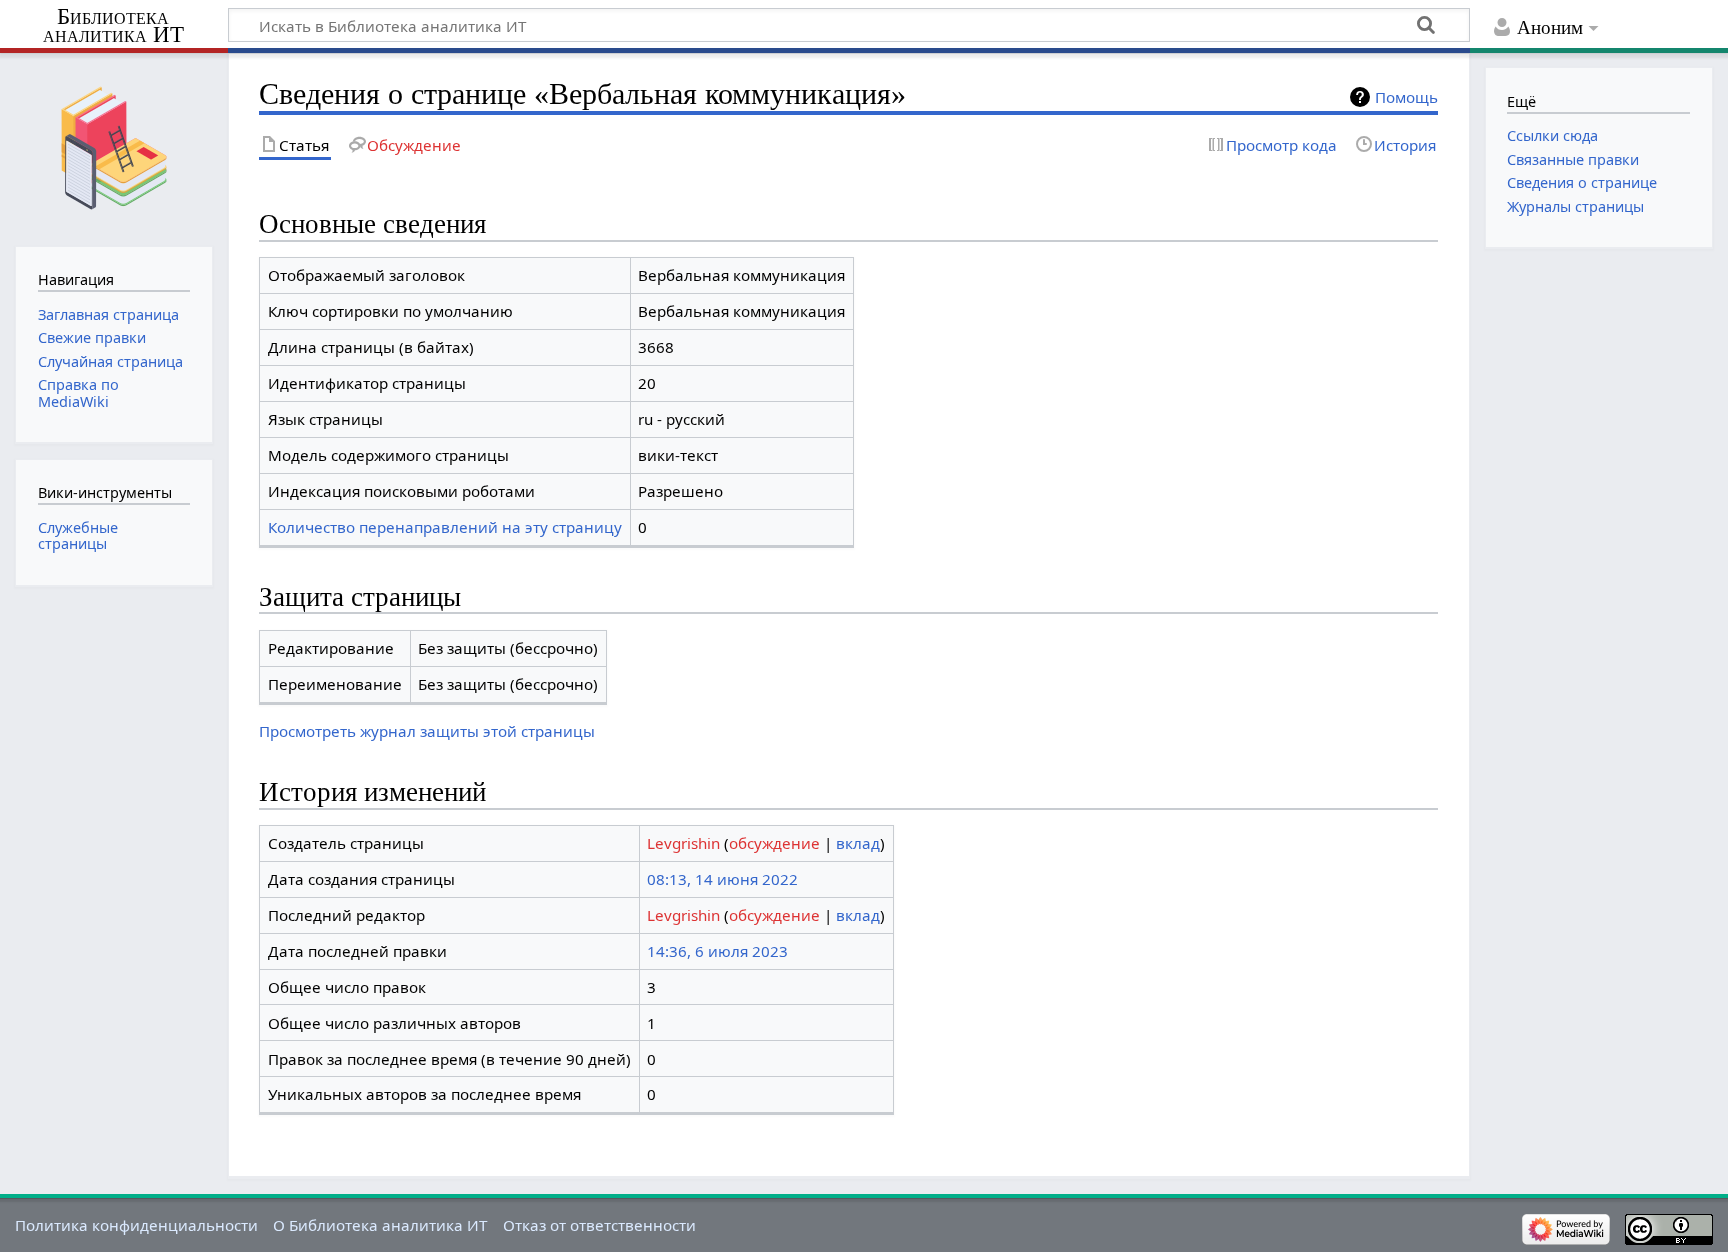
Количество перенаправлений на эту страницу (445, 527)
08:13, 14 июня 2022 (722, 879)
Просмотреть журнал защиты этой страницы (427, 731)
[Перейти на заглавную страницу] (113, 147)
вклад (858, 843)
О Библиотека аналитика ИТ (380, 1225)
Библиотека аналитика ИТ (113, 26)
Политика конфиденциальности (136, 1225)
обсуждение (774, 843)
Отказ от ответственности (599, 1225)
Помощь (1406, 97)
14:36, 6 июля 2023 (717, 951)
